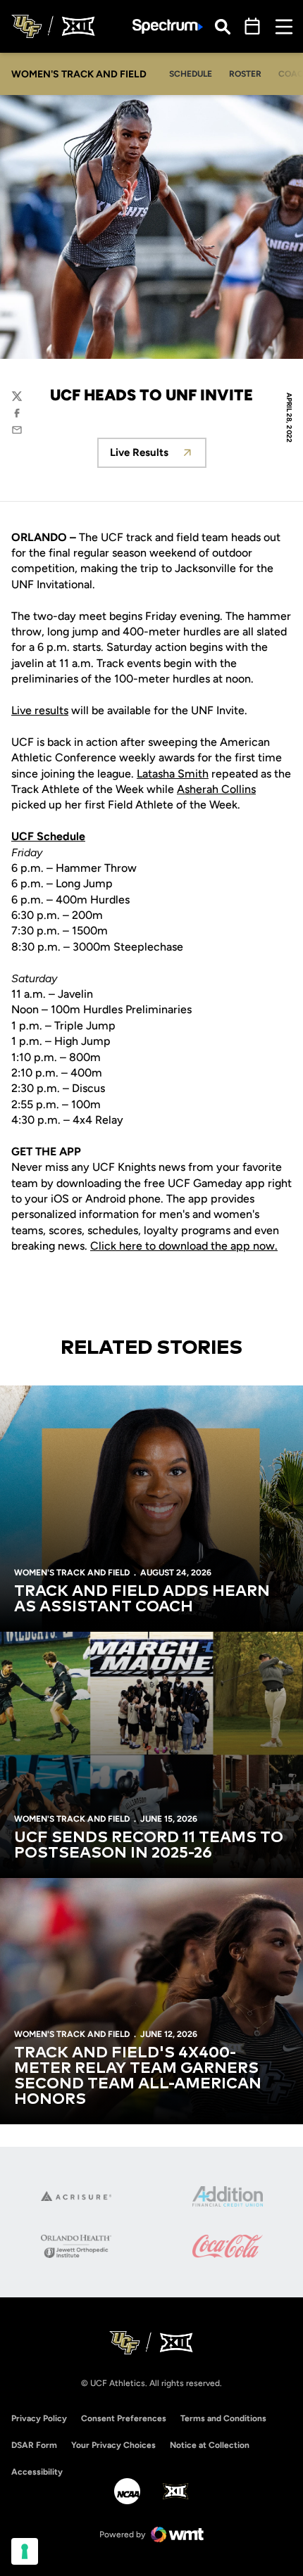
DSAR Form (34, 2445)
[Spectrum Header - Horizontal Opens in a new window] (168, 26)
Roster (245, 74)
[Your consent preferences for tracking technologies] (25, 2551)
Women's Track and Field (72, 1573)
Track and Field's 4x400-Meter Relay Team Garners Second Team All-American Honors (138, 2076)
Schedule (191, 74)
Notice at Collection (210, 2445)
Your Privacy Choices (113, 2445)
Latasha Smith (173, 774)
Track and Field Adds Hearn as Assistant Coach (142, 1599)
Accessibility (37, 2472)
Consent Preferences (124, 2418)
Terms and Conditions (223, 2418)
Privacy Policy (39, 2418)
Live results (40, 710)
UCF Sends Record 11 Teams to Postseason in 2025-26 (149, 1846)
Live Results (158, 456)
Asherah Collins (216, 789)
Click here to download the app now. (184, 1246)
